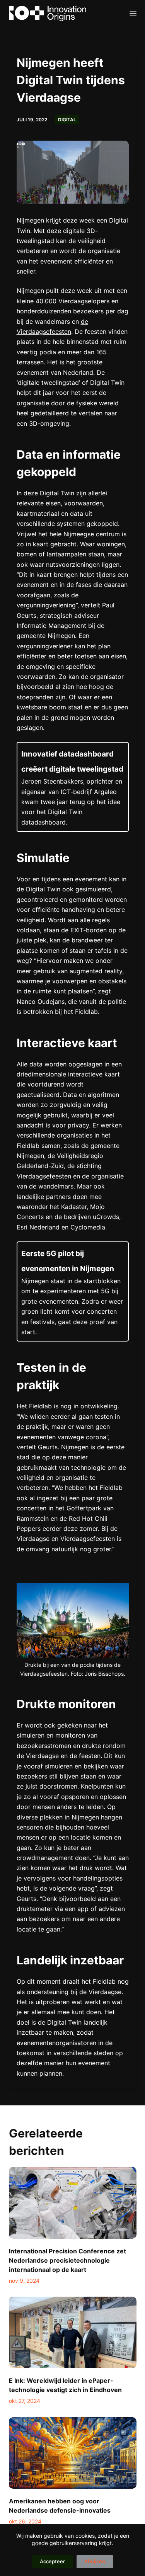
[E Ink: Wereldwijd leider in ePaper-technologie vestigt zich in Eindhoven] (73, 2333)
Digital (67, 120)
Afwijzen (95, 2561)
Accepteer (52, 2561)
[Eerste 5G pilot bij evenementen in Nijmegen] (73, 1291)
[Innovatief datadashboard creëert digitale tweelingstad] (73, 787)
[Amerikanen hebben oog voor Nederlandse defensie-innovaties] (73, 2453)
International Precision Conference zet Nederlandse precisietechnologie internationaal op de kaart (67, 2260)
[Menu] (133, 14)
